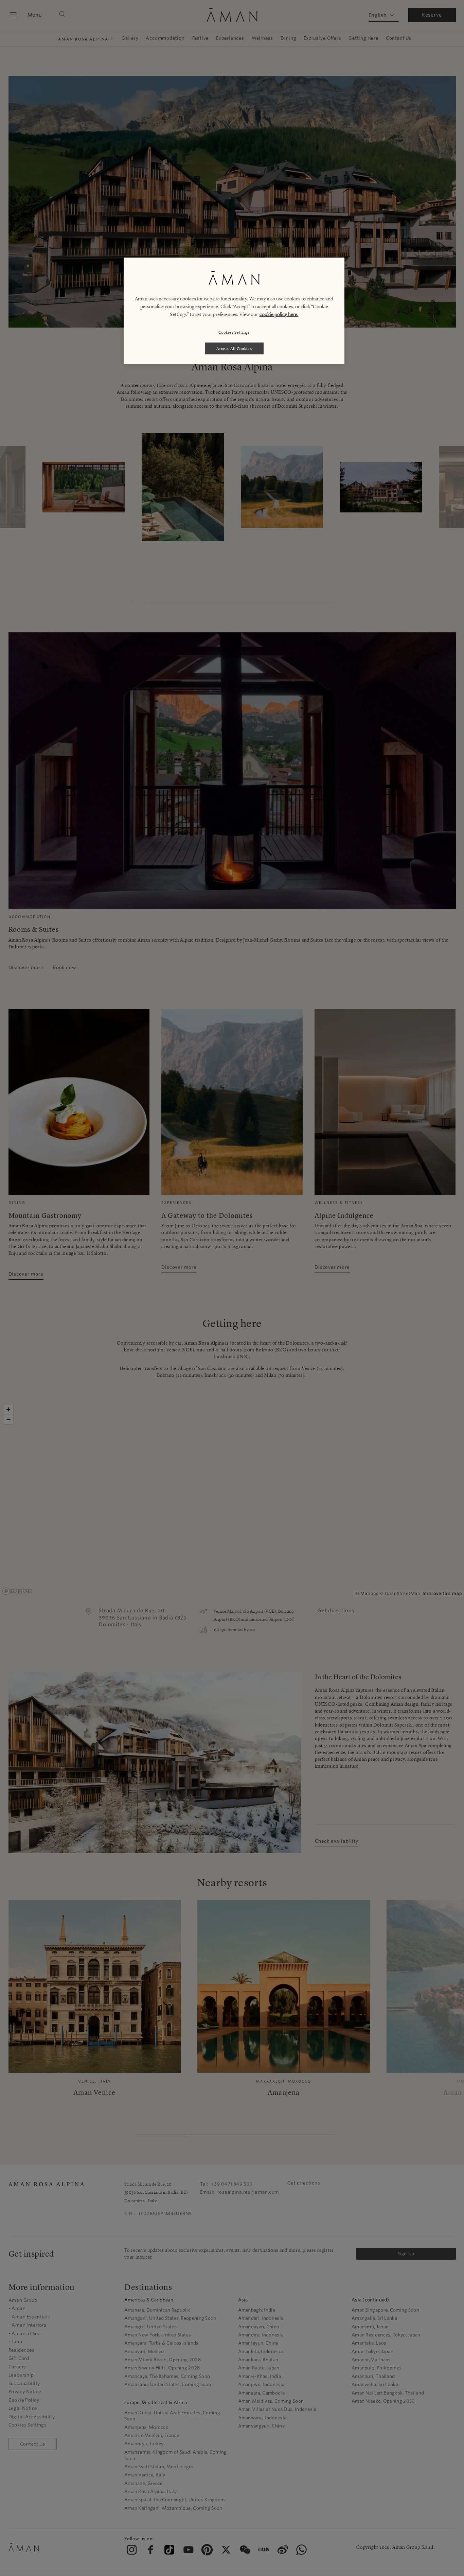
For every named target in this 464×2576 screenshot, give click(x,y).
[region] (234, 311)
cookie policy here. (279, 314)
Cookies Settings (234, 332)
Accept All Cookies (234, 348)
